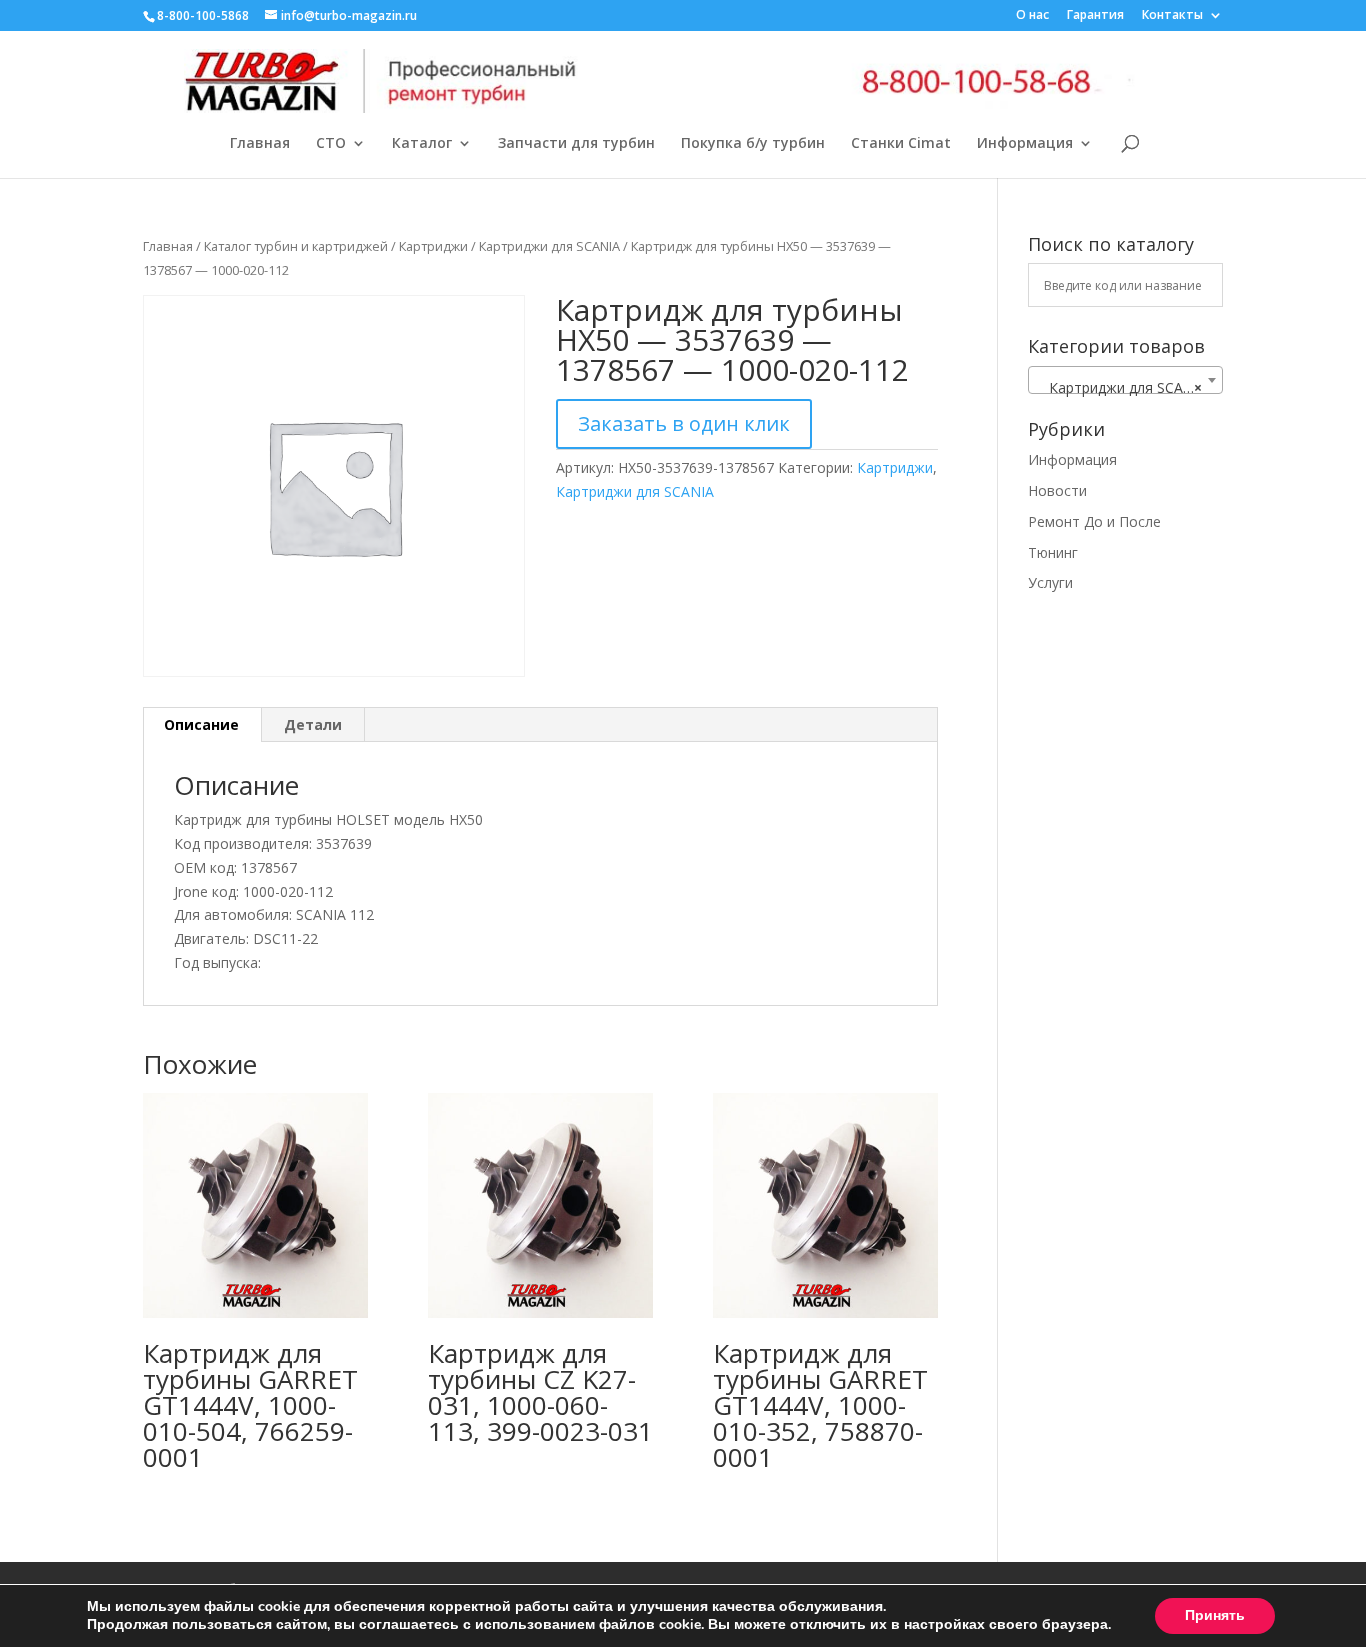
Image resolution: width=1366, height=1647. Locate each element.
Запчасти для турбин (576, 144)
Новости (1057, 490)
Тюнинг (1053, 552)
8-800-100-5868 (203, 15)
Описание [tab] (201, 724)
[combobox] (1125, 380)
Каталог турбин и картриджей (296, 246)
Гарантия (1095, 16)
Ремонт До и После (1094, 521)
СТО (331, 144)
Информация (1025, 144)
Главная (260, 144)
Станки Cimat (901, 144)
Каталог (422, 144)
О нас (1032, 16)
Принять (1215, 1615)
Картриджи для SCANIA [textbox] (1122, 387)
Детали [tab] (313, 724)
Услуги (1050, 582)
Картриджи (433, 246)
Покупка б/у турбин (753, 144)
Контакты (1172, 16)
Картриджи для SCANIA (549, 246)
